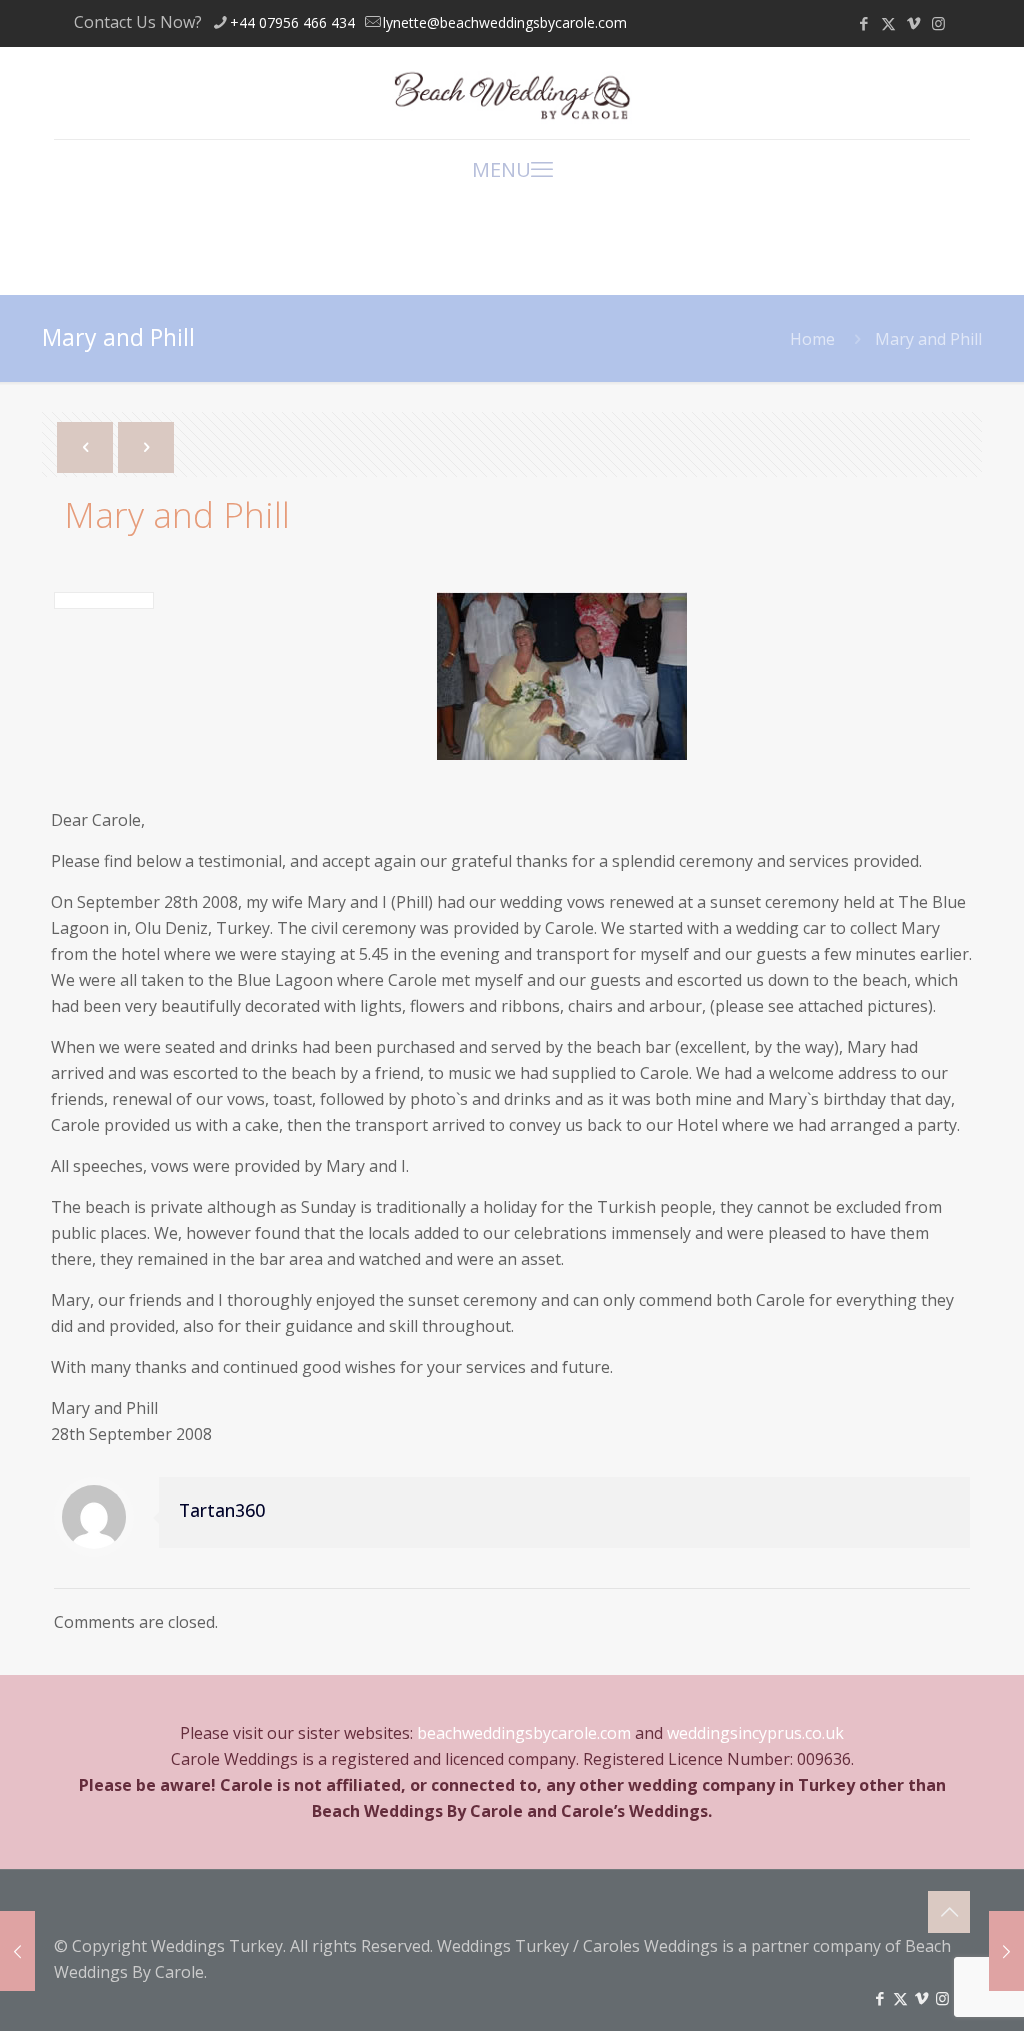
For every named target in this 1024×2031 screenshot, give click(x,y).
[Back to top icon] (949, 1912)
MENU (501, 169)
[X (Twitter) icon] (888, 23)
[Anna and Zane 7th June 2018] (17, 1951)
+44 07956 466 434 (292, 22)
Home (812, 339)
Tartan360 (222, 1510)
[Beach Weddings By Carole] (512, 93)
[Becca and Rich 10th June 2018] (1006, 1951)
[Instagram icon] (938, 23)
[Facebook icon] (863, 23)
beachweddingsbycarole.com (524, 1733)
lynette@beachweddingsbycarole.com (505, 22)
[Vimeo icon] (913, 23)
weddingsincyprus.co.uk (755, 1733)
